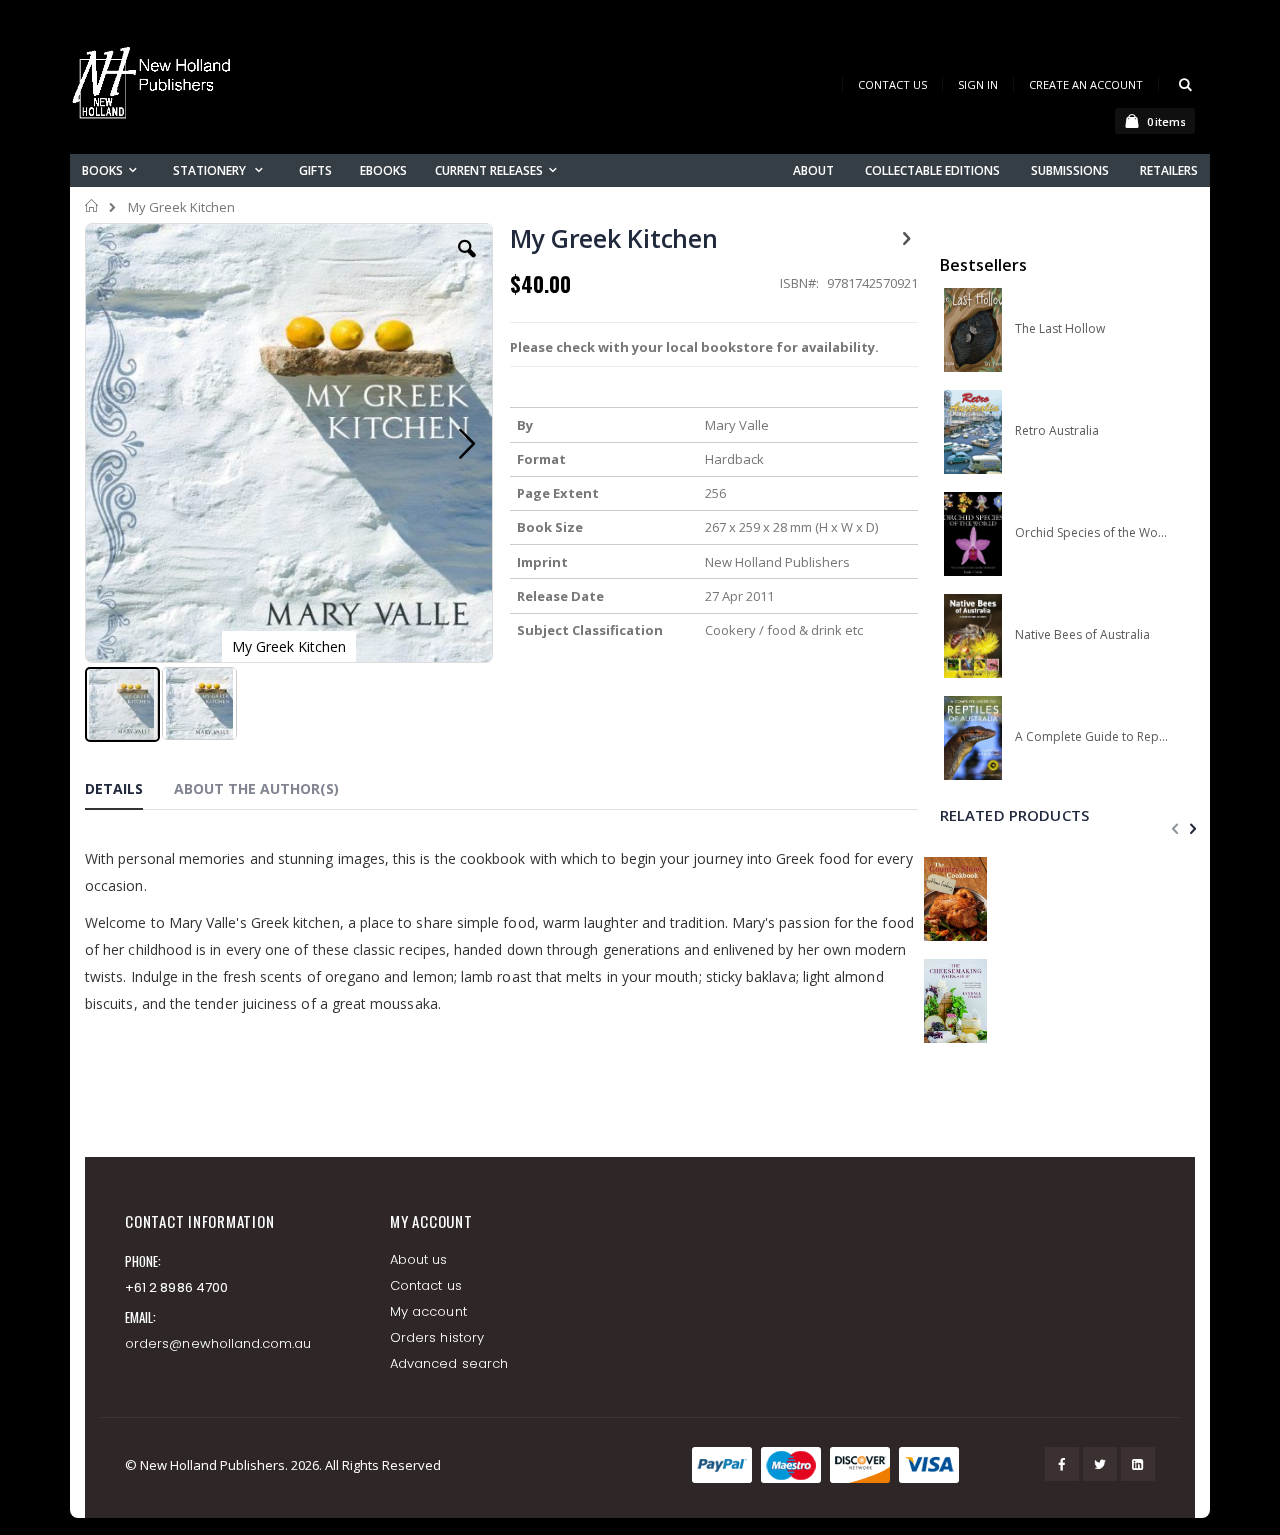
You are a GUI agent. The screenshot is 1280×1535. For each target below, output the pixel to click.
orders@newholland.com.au (218, 1343)
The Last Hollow (1060, 329)
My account (428, 1311)
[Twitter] (1100, 1464)
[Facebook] (1062, 1464)
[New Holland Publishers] (155, 86)
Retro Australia (1057, 431)
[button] (467, 264)
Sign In (978, 84)
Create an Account (1086, 84)
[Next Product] (907, 237)
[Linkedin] (1138, 1464)
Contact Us (892, 84)
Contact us (426, 1285)
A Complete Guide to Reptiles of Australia (1091, 737)
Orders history (437, 1337)
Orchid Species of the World (1091, 533)
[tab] (129, 792)
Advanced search (449, 1363)
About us (419, 1259)
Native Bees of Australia (1082, 635)
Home (92, 206)
